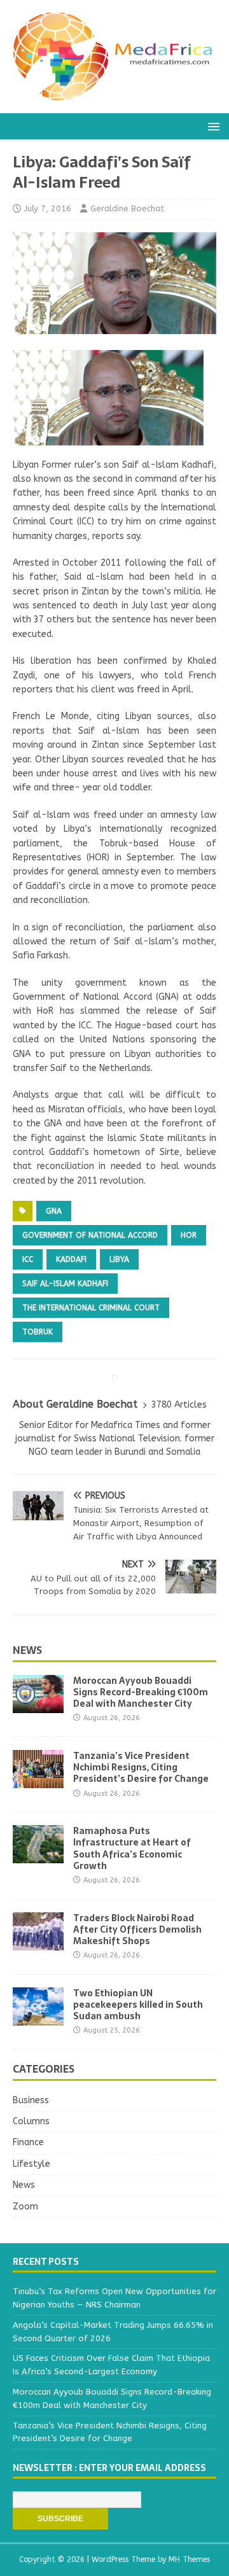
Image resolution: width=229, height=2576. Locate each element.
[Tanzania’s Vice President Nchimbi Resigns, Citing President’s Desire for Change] (38, 1781)
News (27, 1650)
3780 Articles (179, 1405)
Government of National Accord (90, 1235)
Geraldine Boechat (127, 208)
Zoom (25, 2207)
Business (31, 2100)
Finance (28, 2142)
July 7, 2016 (48, 208)
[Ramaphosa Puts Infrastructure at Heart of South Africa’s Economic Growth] (38, 1856)
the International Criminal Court (91, 1308)
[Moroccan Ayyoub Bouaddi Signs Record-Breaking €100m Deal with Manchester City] (38, 1706)
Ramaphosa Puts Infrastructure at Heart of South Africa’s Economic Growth (132, 1848)
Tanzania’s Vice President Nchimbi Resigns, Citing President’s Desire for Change (141, 1767)
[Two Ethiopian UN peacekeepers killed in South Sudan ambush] (38, 2018)
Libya (119, 1259)
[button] (212, 126)
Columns (31, 2121)
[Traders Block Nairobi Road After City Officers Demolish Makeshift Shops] (38, 1942)
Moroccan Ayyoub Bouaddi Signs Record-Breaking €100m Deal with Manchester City (141, 1692)
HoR (189, 1235)
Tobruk (38, 1332)
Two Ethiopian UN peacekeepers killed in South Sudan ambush (138, 2005)
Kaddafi (71, 1259)
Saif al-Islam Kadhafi (65, 1284)
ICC (28, 1259)
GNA (54, 1211)
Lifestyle (31, 2164)
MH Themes (189, 2559)
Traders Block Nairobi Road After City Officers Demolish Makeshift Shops (137, 1929)
